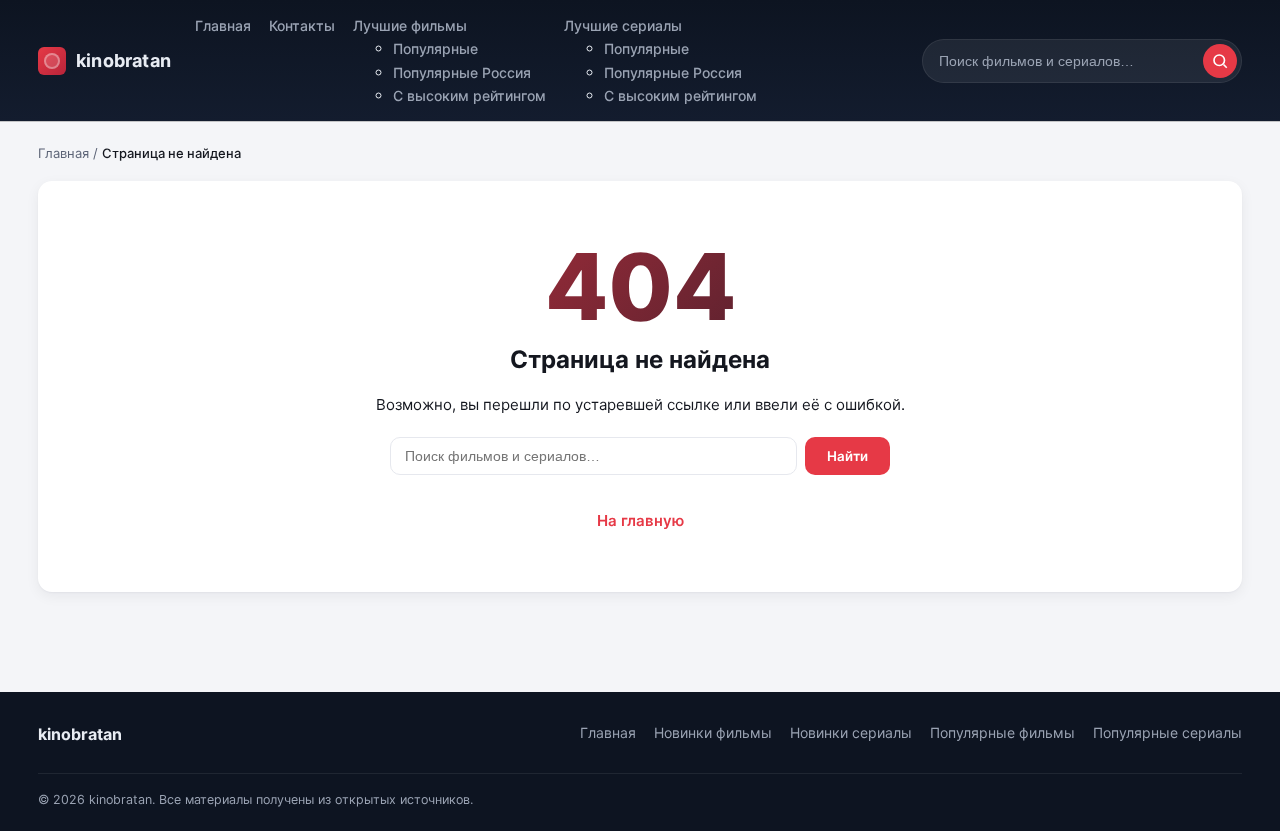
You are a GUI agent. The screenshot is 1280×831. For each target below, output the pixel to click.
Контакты (302, 25)
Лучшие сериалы (623, 25)
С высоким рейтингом (469, 95)
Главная (223, 25)
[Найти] (1220, 61)
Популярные (435, 48)
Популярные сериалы (1167, 732)
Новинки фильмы (713, 732)
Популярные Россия (462, 72)
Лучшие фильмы (410, 25)
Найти (847, 456)
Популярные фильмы (1002, 732)
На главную (640, 520)
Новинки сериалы (851, 732)
